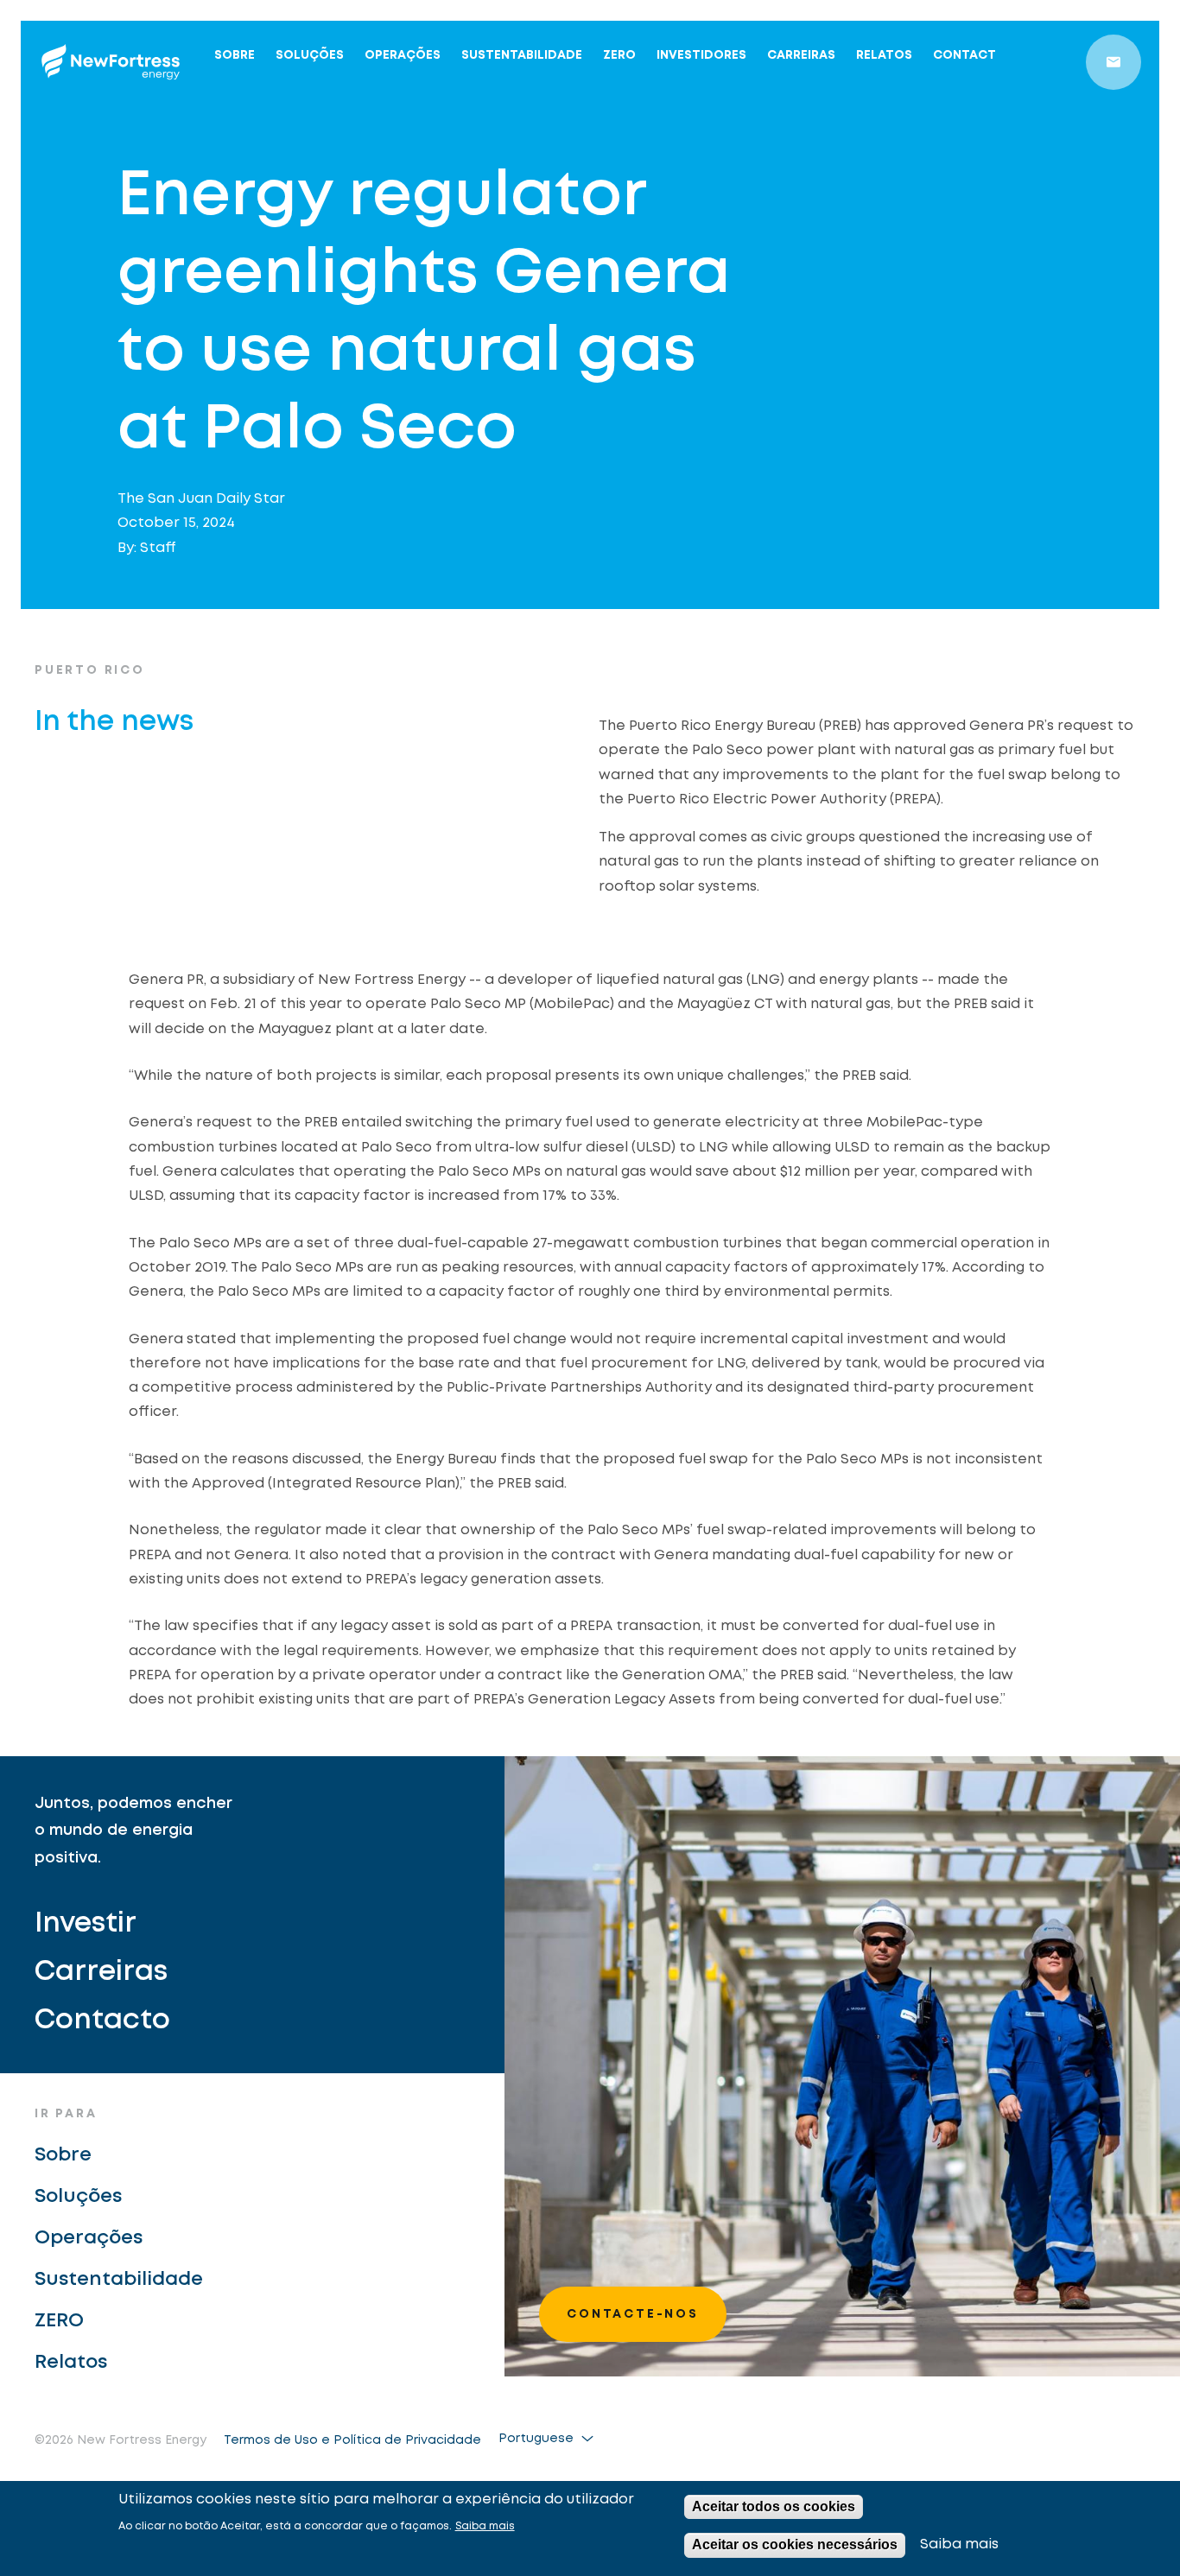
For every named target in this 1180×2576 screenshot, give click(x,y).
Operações (403, 55)
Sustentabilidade (522, 55)
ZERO (619, 55)
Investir (86, 1924)
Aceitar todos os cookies (774, 2506)
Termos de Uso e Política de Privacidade (352, 2440)
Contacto (102, 2021)
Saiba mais (485, 2526)
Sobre (235, 55)
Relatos (884, 55)
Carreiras (801, 55)
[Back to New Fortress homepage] (111, 62)
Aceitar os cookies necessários (795, 2544)
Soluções (310, 55)
